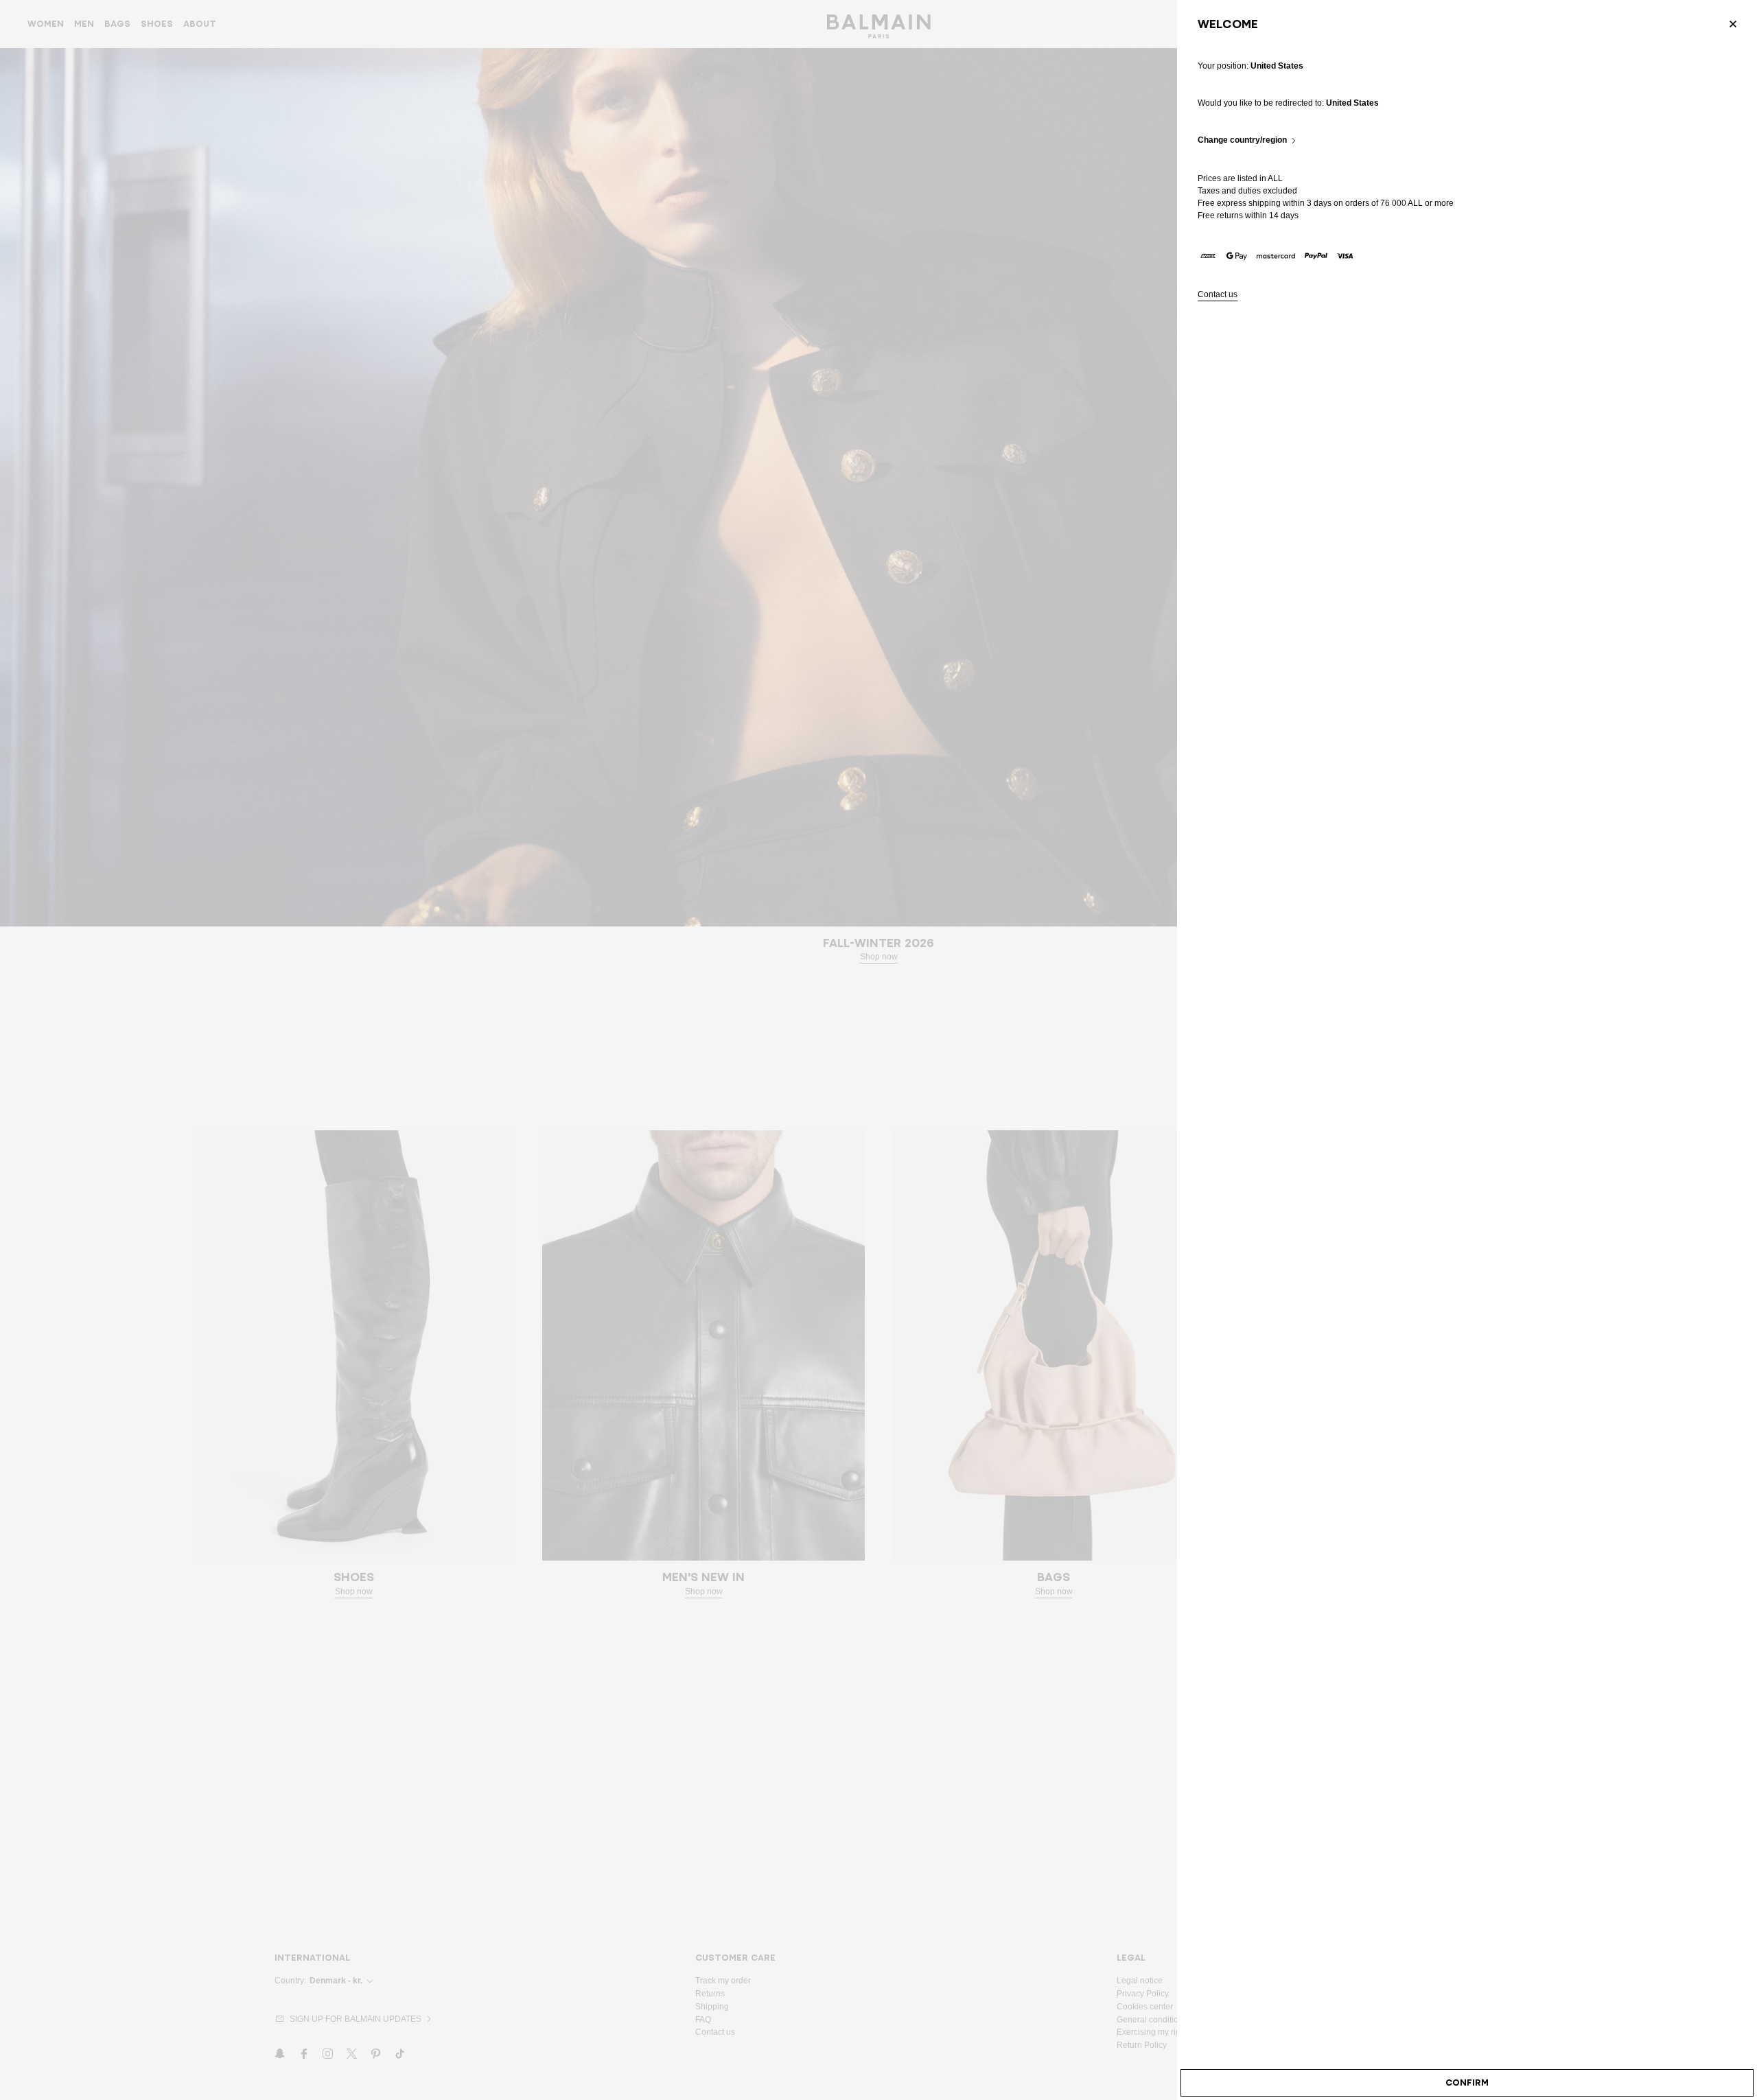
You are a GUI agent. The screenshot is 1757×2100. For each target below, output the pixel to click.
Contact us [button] (1218, 295)
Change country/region (1242, 140)
